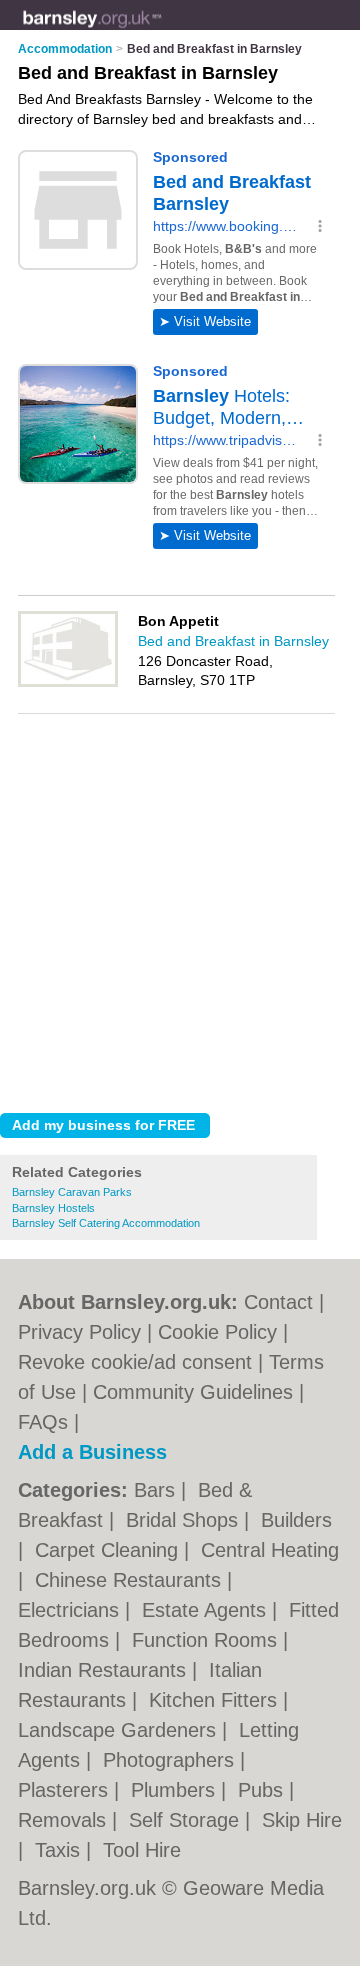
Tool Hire (142, 1850)
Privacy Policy (79, 1332)
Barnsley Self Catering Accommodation (106, 1223)
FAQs (43, 1422)
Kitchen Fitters (216, 1700)
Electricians (71, 1610)
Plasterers (66, 1790)
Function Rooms (207, 1640)
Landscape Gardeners (120, 1730)
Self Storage (187, 1820)
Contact (278, 1302)
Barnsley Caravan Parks (72, 1192)
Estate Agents (207, 1610)
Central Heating (270, 1550)
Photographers (171, 1760)
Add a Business (92, 1452)
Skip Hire (302, 1820)
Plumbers (176, 1790)
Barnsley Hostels (53, 1208)
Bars (157, 1490)
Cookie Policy (217, 1332)
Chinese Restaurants (131, 1580)
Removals (65, 1820)
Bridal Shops (185, 1520)
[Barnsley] (162, 31)
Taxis (60, 1850)
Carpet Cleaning (109, 1550)
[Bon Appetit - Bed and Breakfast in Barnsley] (68, 683)
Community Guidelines (193, 1392)
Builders (296, 1520)
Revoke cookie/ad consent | (143, 1362)
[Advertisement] (180, 908)
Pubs (263, 1790)
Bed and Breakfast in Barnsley (233, 641)
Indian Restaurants (105, 1670)
